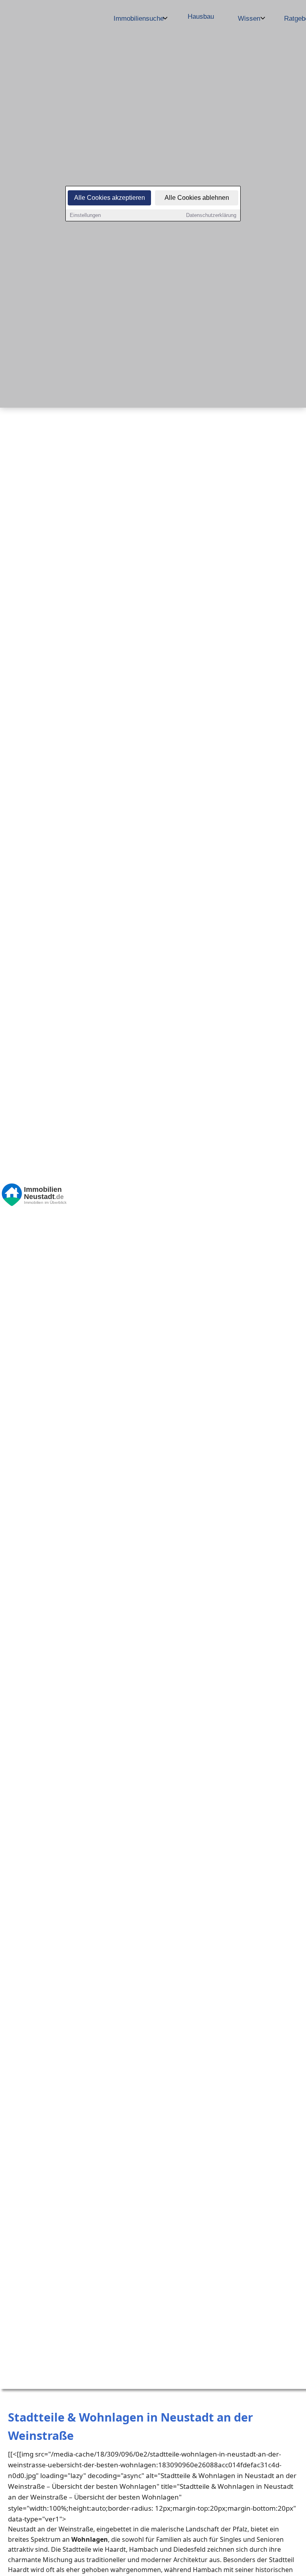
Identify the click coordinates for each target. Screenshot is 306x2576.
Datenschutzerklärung (211, 215)
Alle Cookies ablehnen (197, 198)
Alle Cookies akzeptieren (110, 198)
